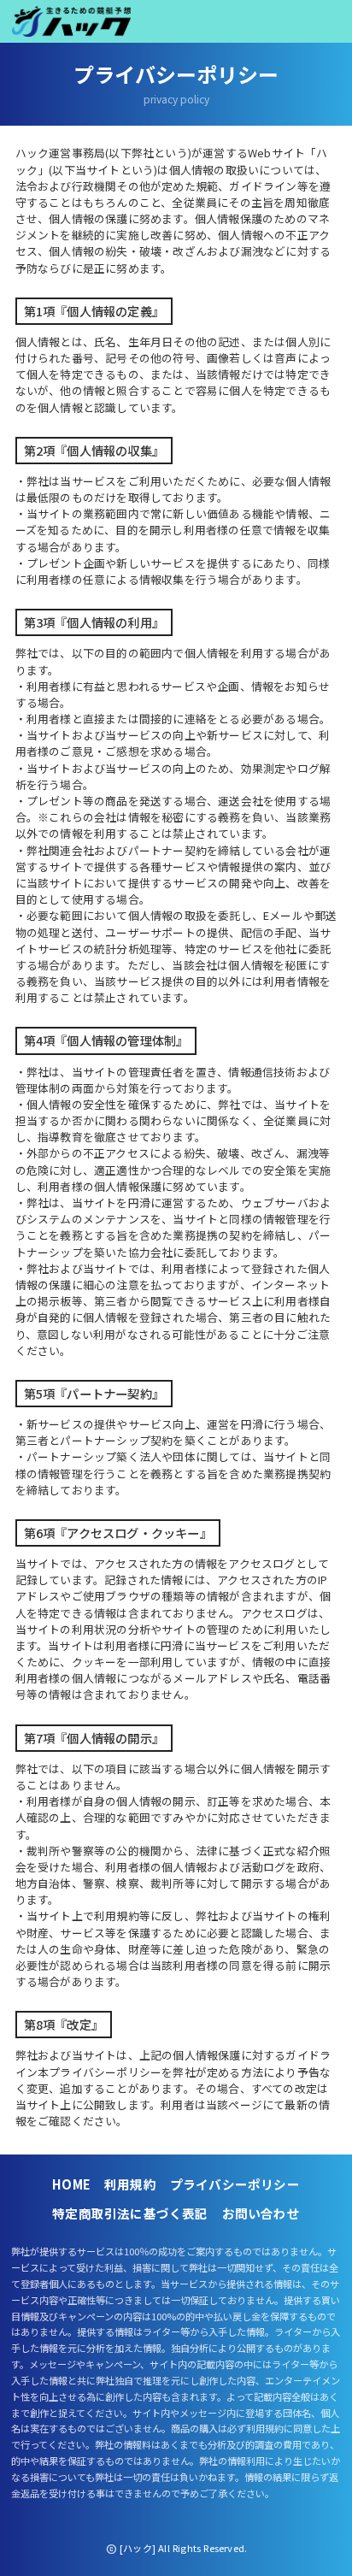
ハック (71, 21)
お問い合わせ (261, 2213)
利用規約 (130, 2184)
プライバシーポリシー (235, 2184)
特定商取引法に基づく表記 (130, 2213)
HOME (71, 2184)
